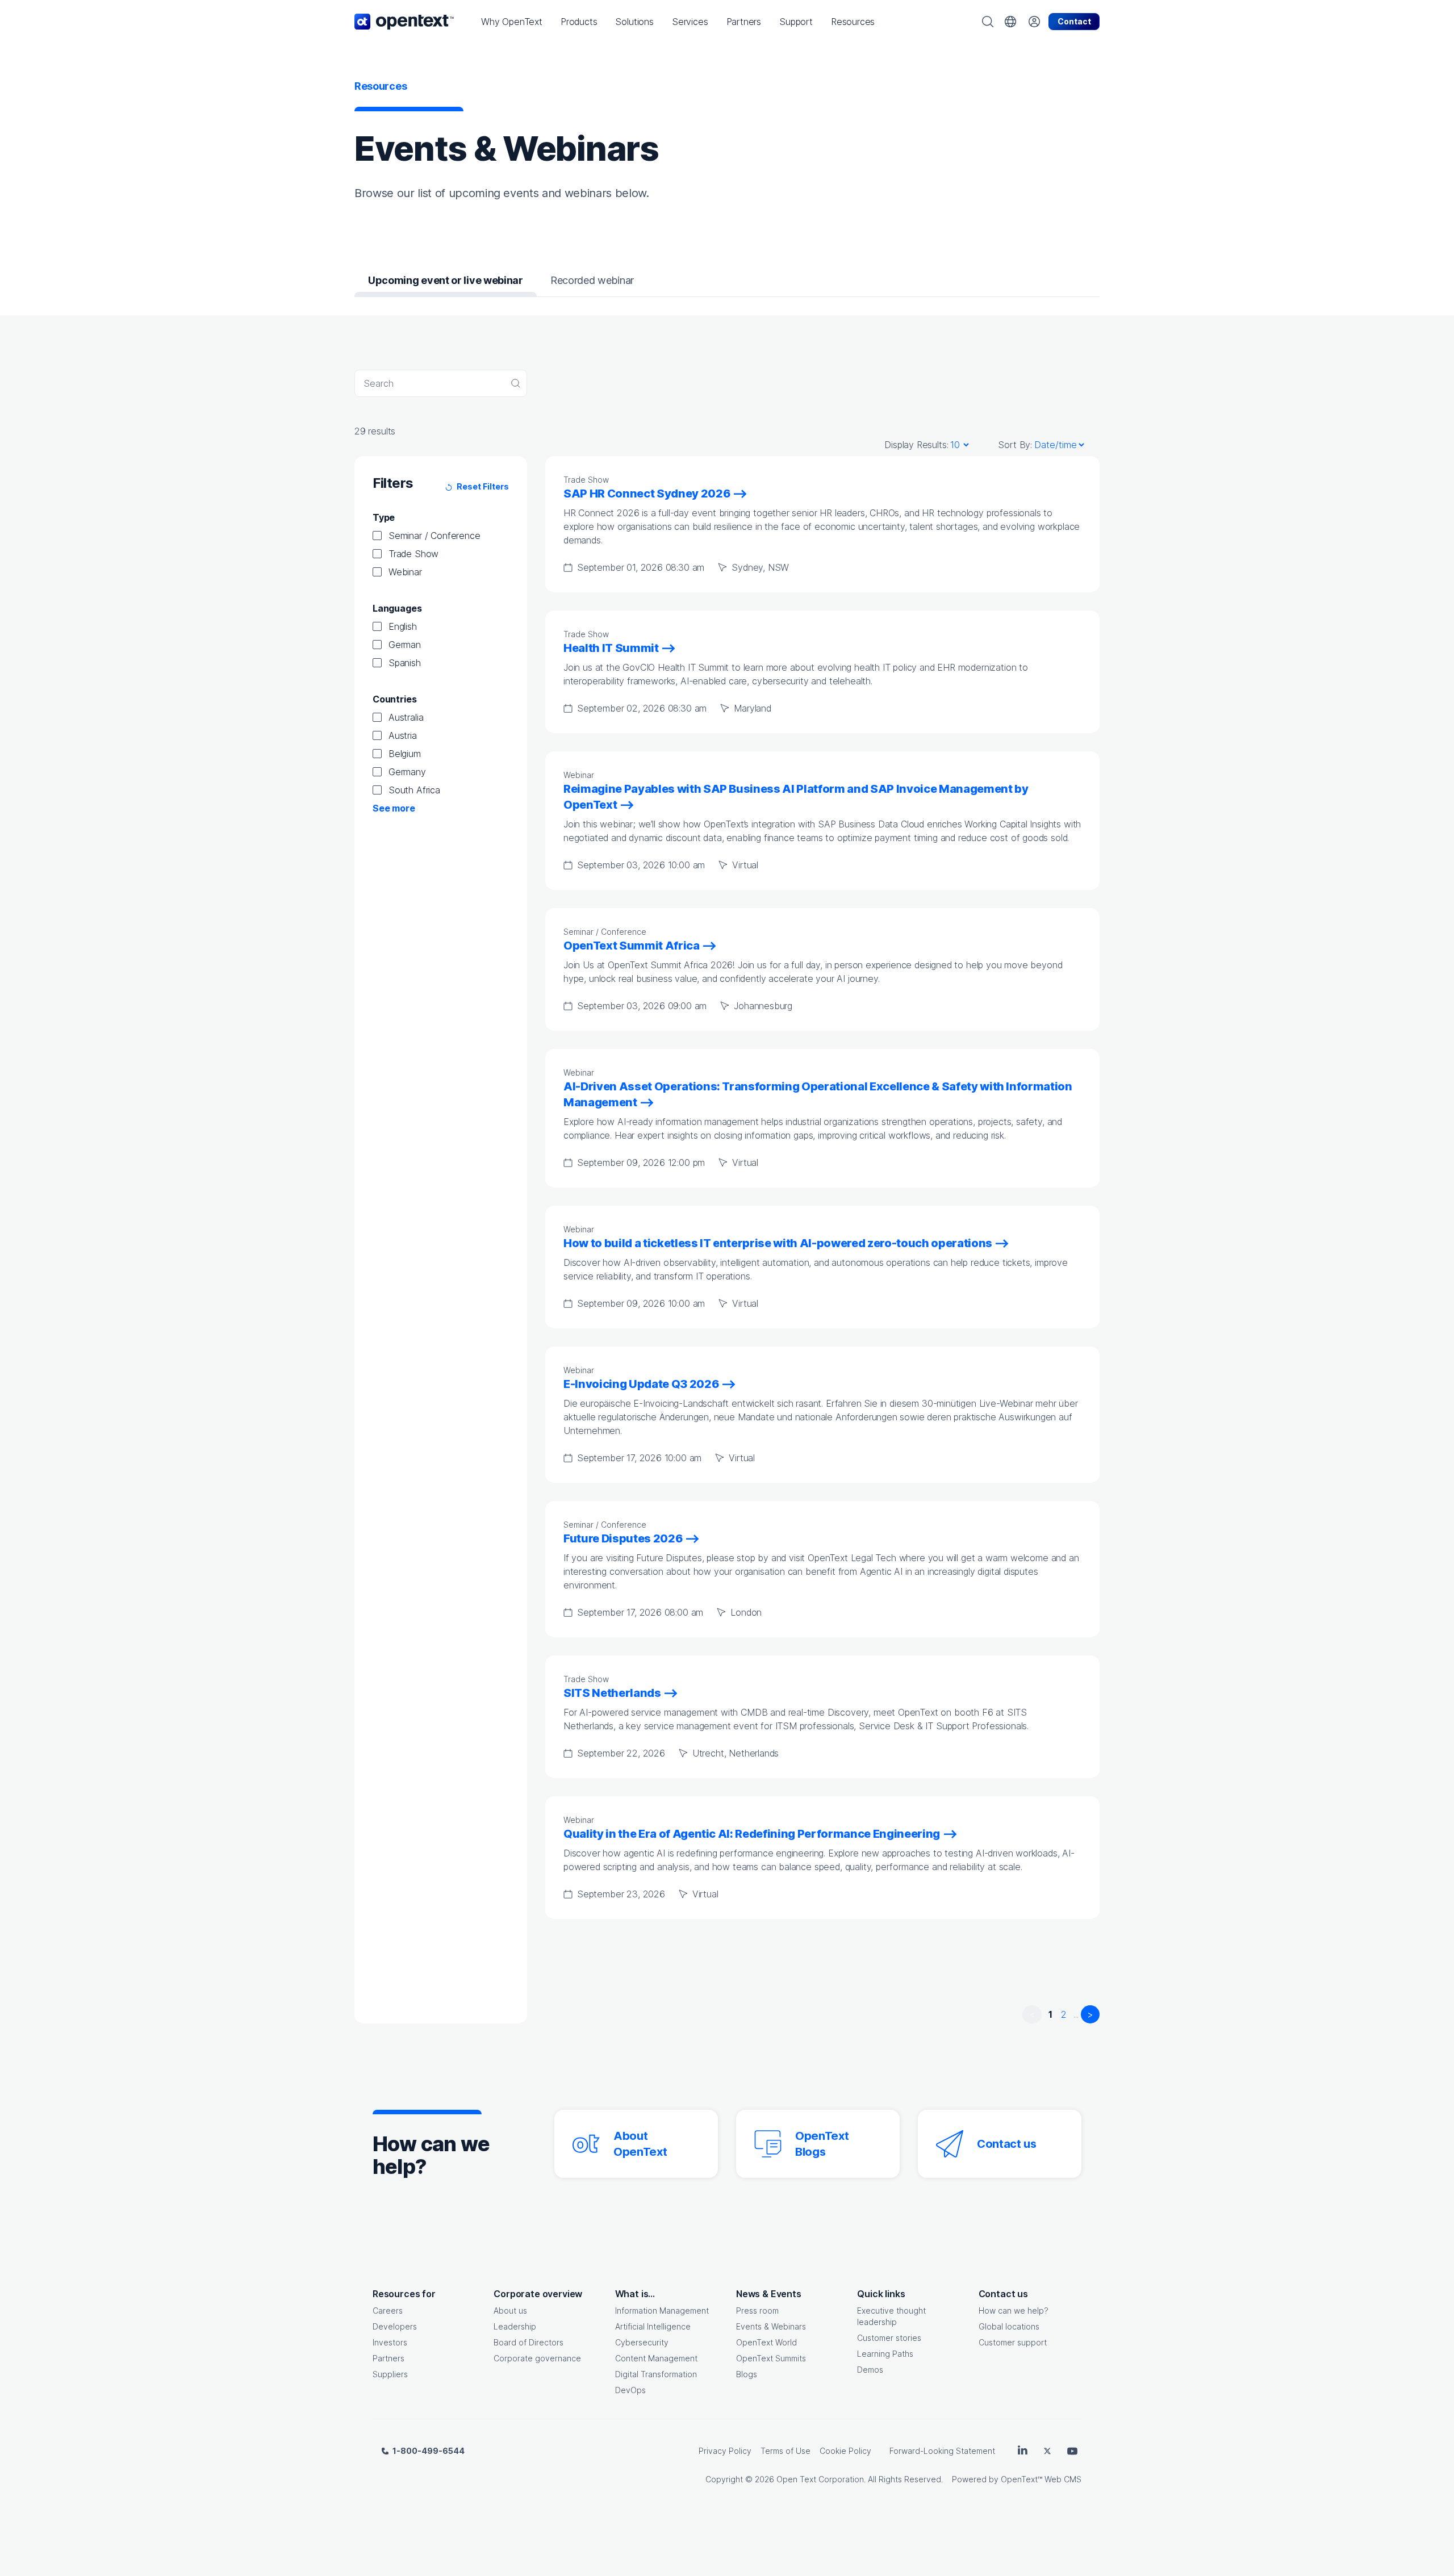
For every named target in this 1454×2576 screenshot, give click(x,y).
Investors (390, 2342)
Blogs (747, 2374)
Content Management (656, 2358)
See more (394, 808)
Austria (403, 735)
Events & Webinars (771, 2326)
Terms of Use (786, 2451)
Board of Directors (528, 2342)
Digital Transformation (656, 2374)
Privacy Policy (725, 2451)
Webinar (405, 572)
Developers (395, 2326)
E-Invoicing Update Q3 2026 (641, 1384)
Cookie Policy (845, 2451)
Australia (406, 717)
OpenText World (766, 2342)
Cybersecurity (642, 2342)
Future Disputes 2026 (623, 1538)
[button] (512, 22)
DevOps (630, 2390)
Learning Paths (885, 2354)
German (405, 645)
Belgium (405, 754)
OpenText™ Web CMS (1041, 2479)
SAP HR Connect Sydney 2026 (647, 494)
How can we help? (1014, 2311)
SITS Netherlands (612, 1693)
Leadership (515, 2326)
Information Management (662, 2311)
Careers (388, 2311)
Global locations (1009, 2326)
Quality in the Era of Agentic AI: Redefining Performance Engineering (752, 1834)
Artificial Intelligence (653, 2326)
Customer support (1013, 2342)
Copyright (724, 2479)
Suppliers (390, 2374)
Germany (407, 772)
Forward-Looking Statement (942, 2451)
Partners (388, 2358)
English (403, 626)
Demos (870, 2370)
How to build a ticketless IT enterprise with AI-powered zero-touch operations (778, 1243)
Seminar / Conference (434, 536)
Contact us (1007, 2144)
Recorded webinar (592, 280)
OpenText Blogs (822, 2144)
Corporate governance (537, 2358)
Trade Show (413, 554)
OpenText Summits (771, 2358)
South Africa (414, 790)
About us (510, 2311)
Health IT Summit (611, 648)
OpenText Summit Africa (632, 946)
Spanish (405, 663)
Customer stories (889, 2338)
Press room (757, 2311)
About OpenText (640, 2144)
